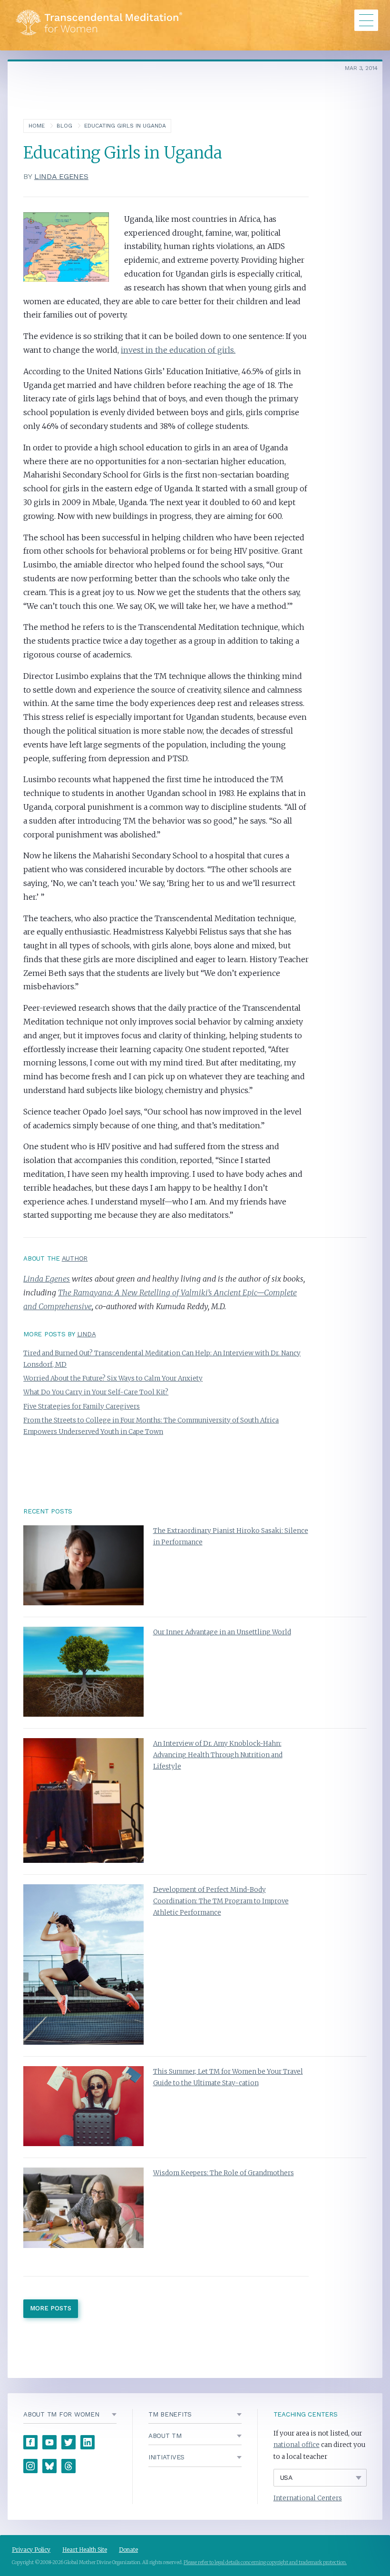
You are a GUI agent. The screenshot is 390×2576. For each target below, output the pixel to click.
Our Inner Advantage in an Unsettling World (222, 1632)
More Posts (51, 2308)
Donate (128, 2550)
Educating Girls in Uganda (125, 126)
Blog (64, 126)
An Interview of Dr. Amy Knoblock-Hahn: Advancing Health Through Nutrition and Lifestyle (218, 1755)
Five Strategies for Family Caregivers (82, 1407)
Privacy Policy (31, 2550)
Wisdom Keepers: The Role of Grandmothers (224, 2173)
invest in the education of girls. (178, 350)
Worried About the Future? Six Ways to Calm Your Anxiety (113, 1378)
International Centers (308, 2498)
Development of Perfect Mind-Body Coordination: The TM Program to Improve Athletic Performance (221, 1901)
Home (37, 126)
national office (297, 2445)
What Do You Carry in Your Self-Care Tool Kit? (96, 1392)
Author (75, 1258)
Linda (87, 1334)
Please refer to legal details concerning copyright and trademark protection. (265, 2562)
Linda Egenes (61, 176)
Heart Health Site (85, 2550)
